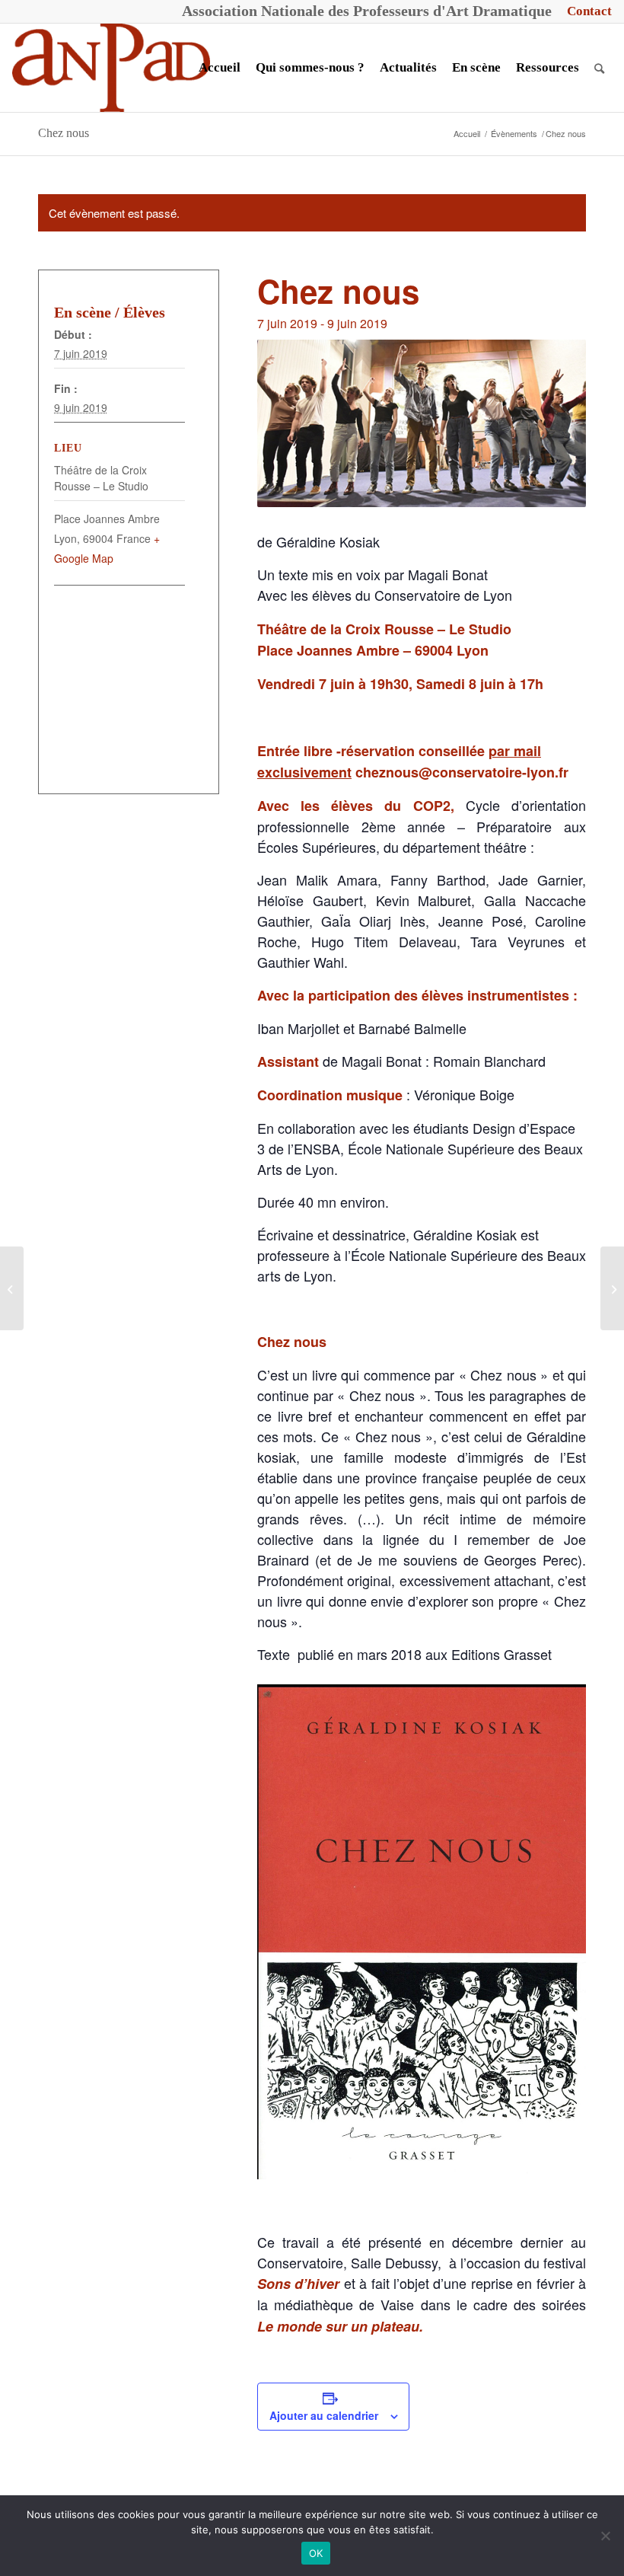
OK (316, 2553)
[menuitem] (586, 11)
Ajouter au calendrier (324, 2415)
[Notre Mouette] (612, 1288)
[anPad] (111, 68)
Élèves (144, 312)
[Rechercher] (599, 68)
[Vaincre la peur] (12, 1288)
